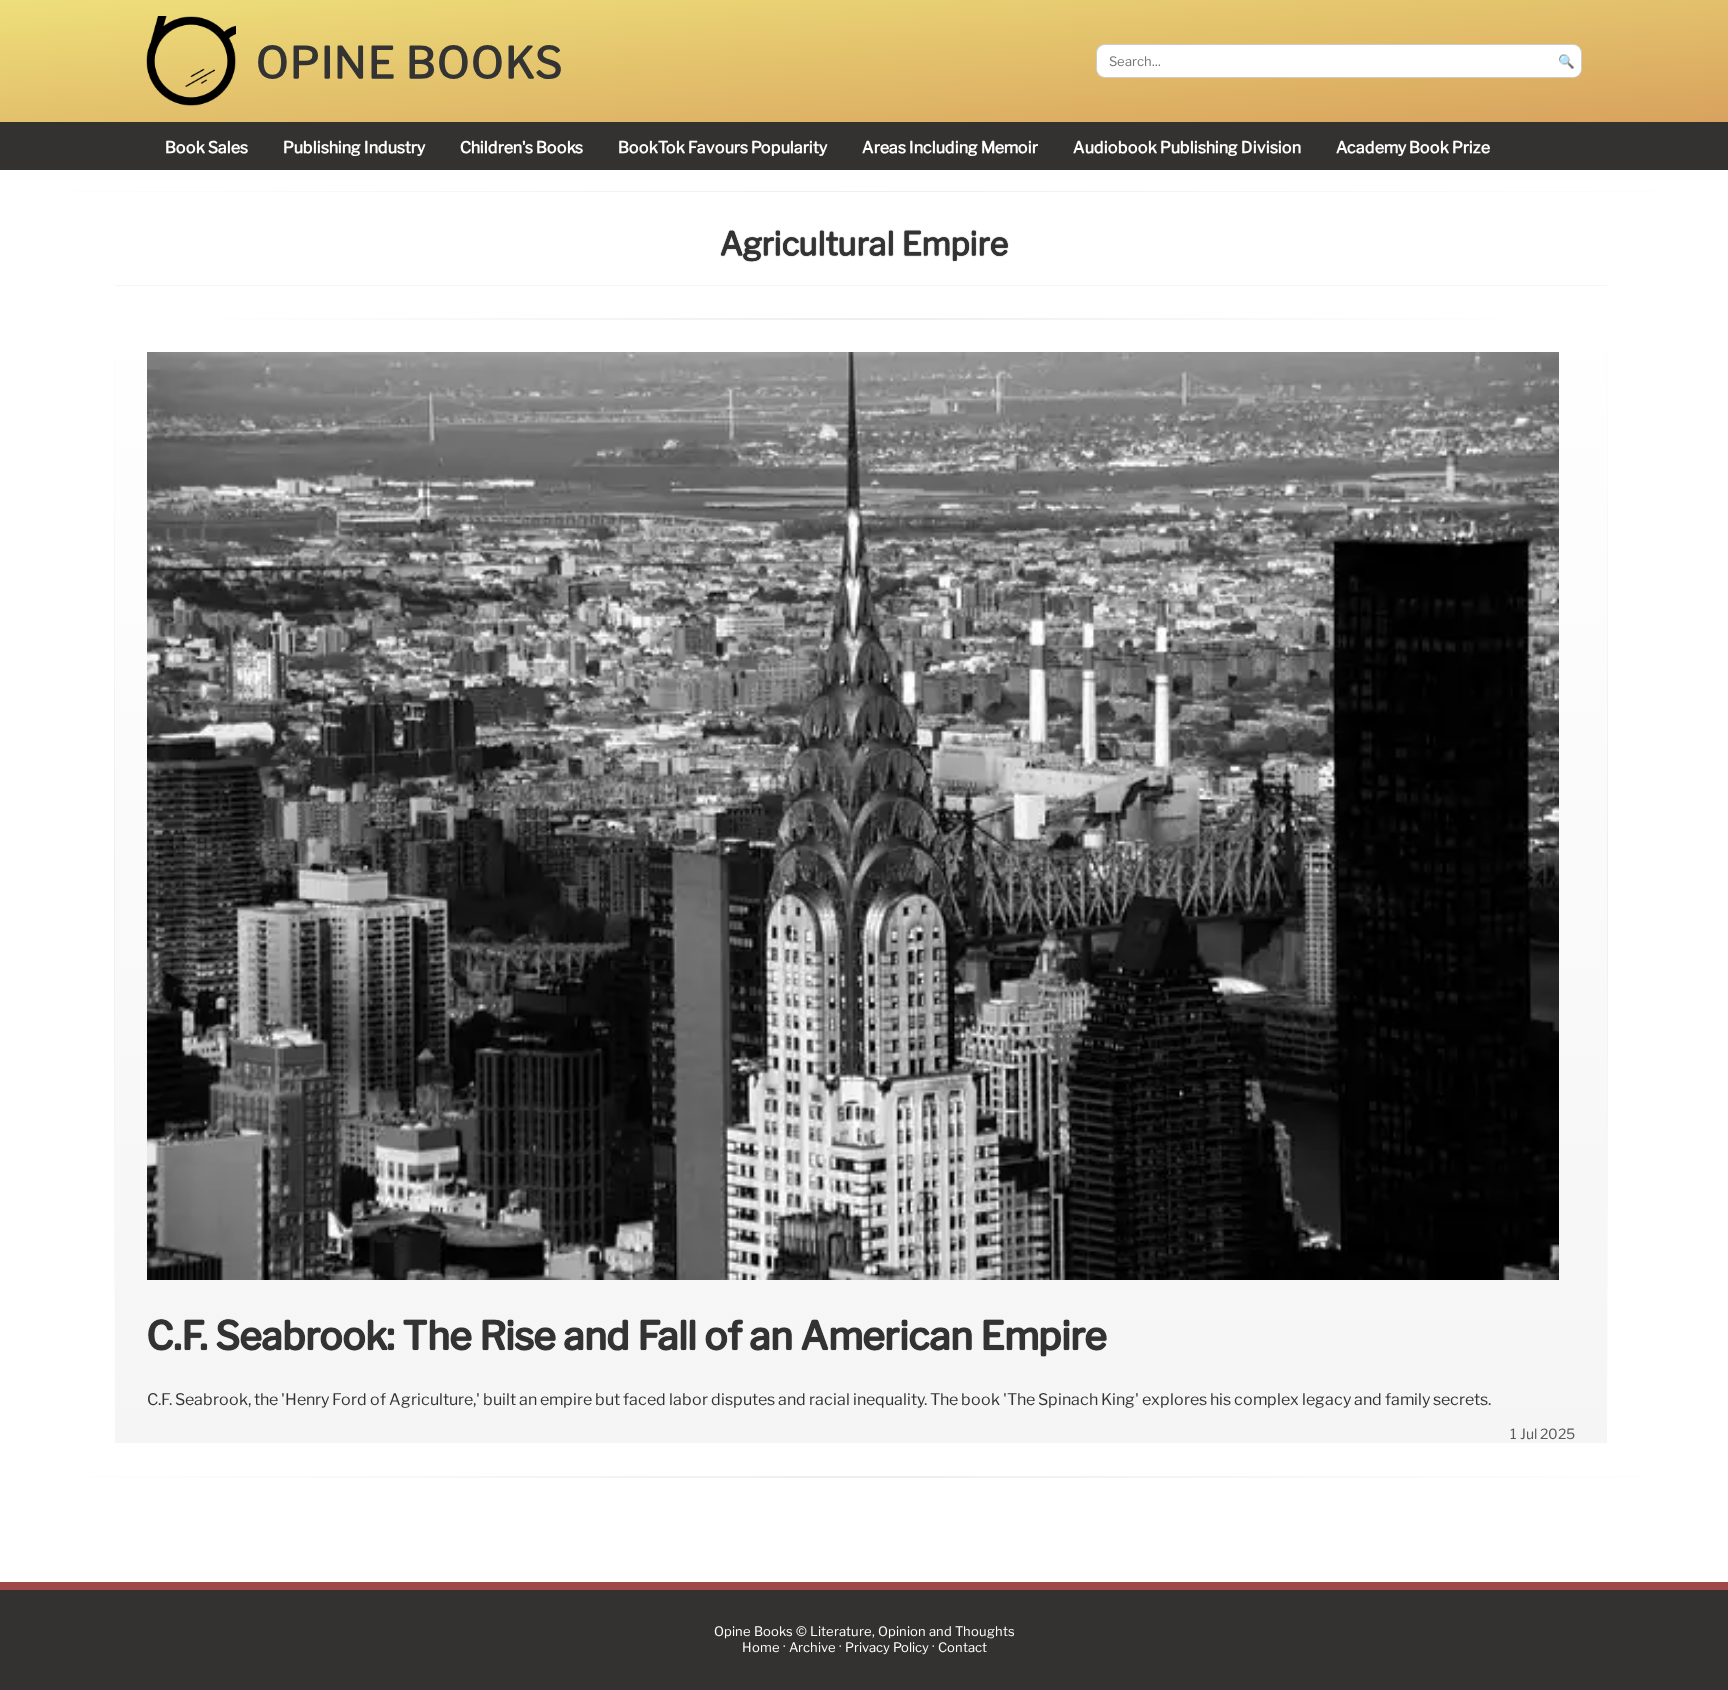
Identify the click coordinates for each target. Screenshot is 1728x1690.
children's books (521, 147)
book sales (206, 147)
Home (761, 1648)
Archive (812, 1648)
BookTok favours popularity (722, 147)
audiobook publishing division (1187, 147)
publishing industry (354, 147)
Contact (962, 1648)
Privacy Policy (887, 1648)
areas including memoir (950, 147)
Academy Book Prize (1413, 147)
